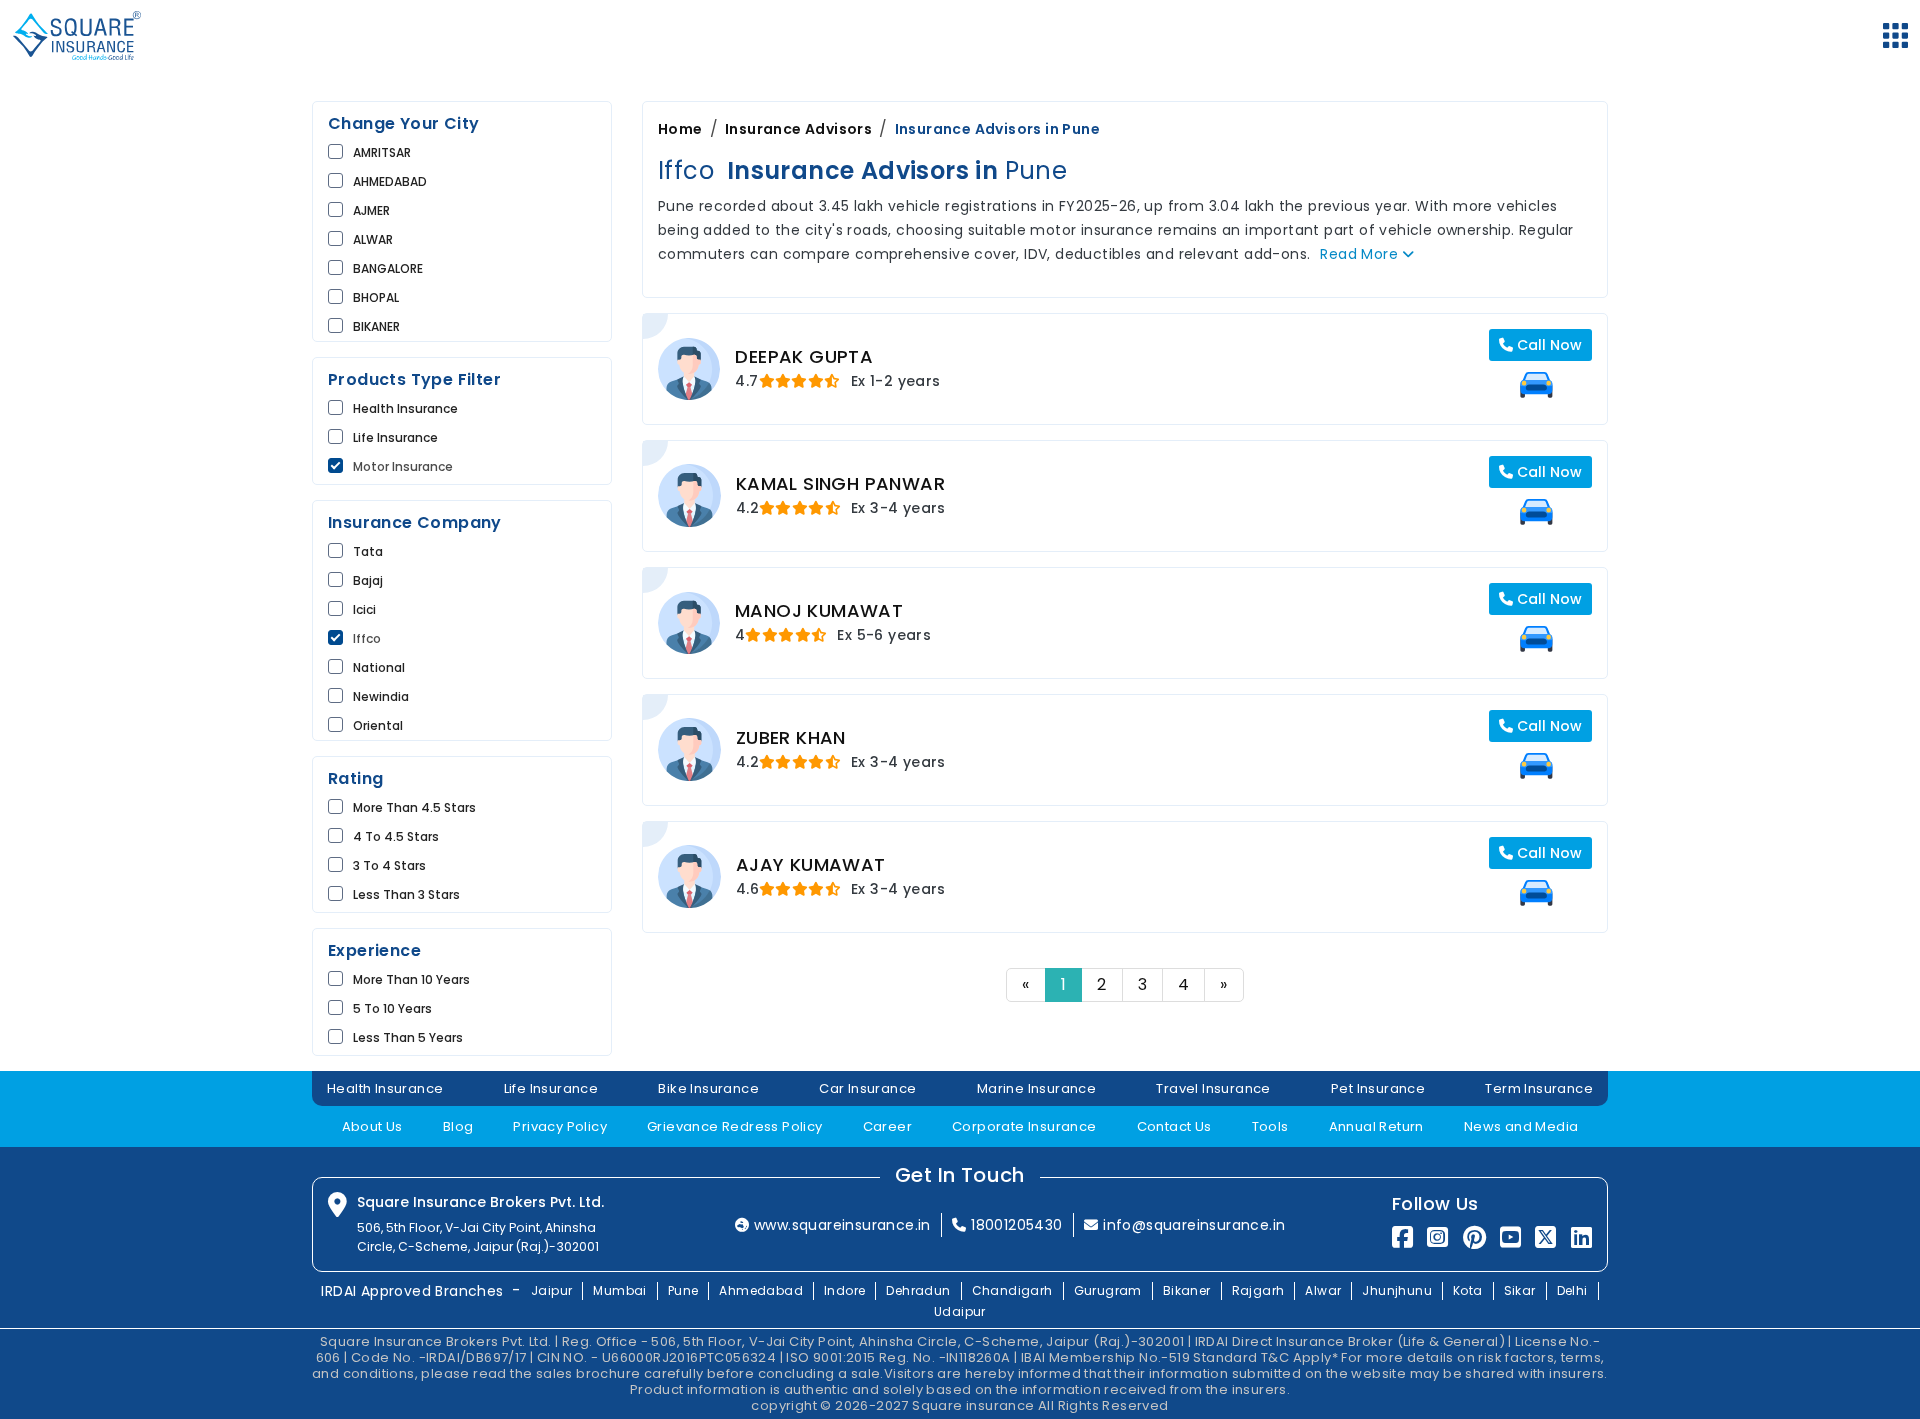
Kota (1468, 1290)
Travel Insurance (1213, 1088)
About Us (372, 1126)
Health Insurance (405, 408)
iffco (367, 638)
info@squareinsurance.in (1194, 1225)
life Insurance (395, 437)
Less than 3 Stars (406, 894)
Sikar (1520, 1290)
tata (368, 551)
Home (680, 129)
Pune (683, 1290)
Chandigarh (1012, 1290)
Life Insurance (551, 1088)
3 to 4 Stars (389, 865)
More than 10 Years (411, 979)
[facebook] (1402, 1237)
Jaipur (551, 1290)
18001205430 (1016, 1225)
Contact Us (1174, 1126)
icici (364, 609)
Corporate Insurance (1024, 1126)
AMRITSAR (382, 152)
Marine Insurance (1036, 1088)
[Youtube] (1510, 1237)
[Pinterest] (1474, 1237)
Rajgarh (1258, 1290)
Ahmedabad (761, 1290)
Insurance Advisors (798, 129)
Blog (458, 1126)
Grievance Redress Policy (735, 1126)
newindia (381, 696)
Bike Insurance (708, 1088)
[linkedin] (1581, 1237)
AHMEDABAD (390, 181)
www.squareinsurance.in (842, 1225)
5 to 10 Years (392, 1008)
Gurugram (1108, 1290)
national (379, 667)
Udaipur (960, 1311)
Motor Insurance (403, 466)
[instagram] (1437, 1237)
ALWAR (373, 239)
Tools (1270, 1126)
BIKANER (376, 326)
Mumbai (619, 1290)
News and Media (1521, 1126)
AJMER (371, 210)
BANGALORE (388, 268)
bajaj (368, 580)
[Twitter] (1545, 1237)
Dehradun (918, 1290)
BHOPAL (376, 297)
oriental (378, 725)
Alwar (1323, 1290)
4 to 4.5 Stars (396, 836)
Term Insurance (1539, 1088)
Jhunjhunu (1397, 1290)
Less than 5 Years (408, 1037)
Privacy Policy (560, 1126)
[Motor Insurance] (1536, 385)
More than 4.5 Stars (414, 807)
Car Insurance (867, 1088)
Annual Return (1376, 1126)
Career (887, 1126)
